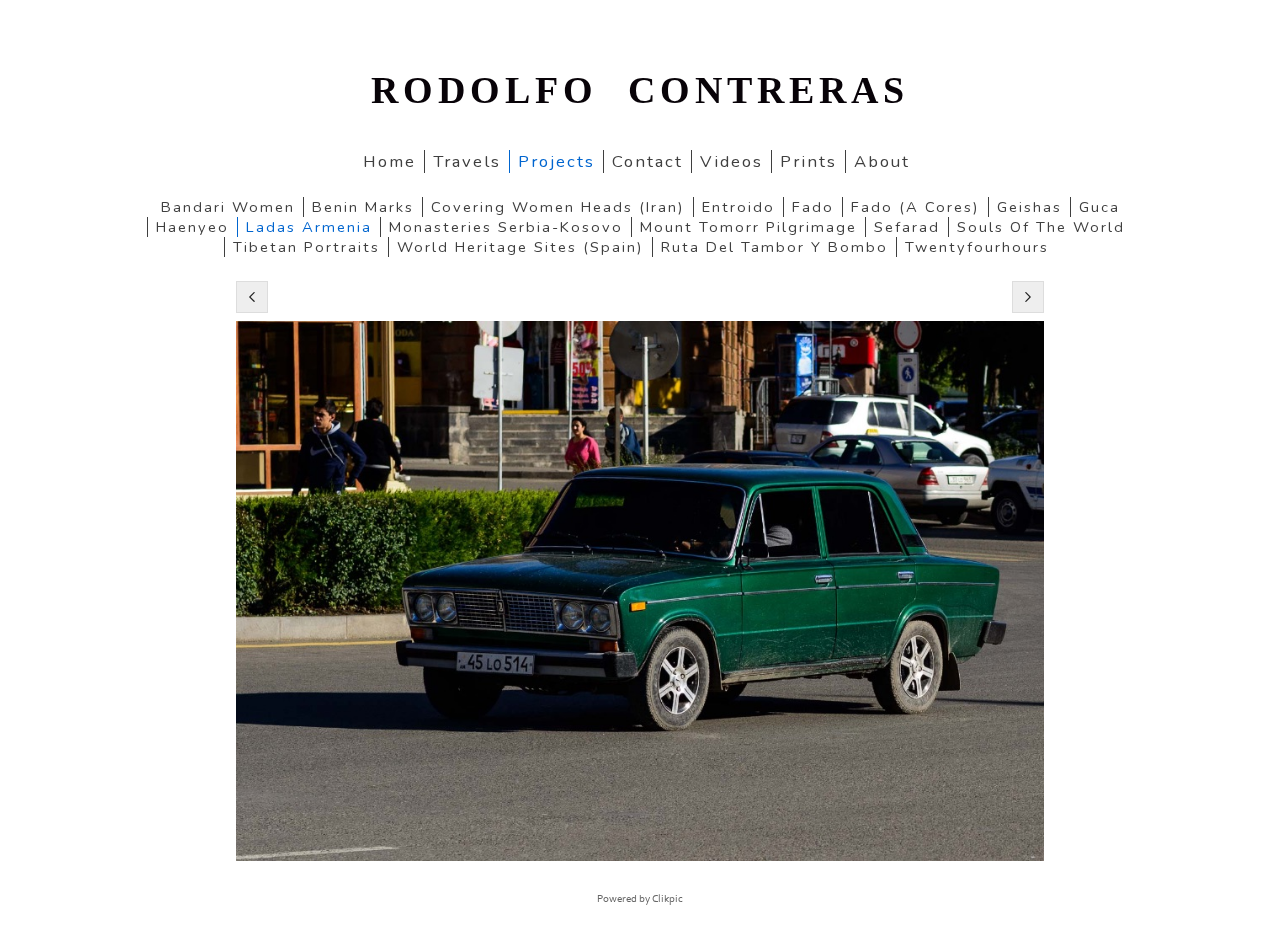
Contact (647, 161)
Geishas (1029, 207)
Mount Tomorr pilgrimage (748, 227)
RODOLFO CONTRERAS (640, 90)
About (882, 161)
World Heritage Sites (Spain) (520, 247)
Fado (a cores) (915, 207)
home (389, 161)
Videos (731, 161)
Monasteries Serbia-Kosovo (506, 227)
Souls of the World (1041, 227)
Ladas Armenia (309, 227)
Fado (813, 207)
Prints (808, 161)
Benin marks (363, 207)
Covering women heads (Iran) (558, 207)
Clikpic (667, 899)
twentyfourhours (977, 247)
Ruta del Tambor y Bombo (774, 247)
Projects (556, 161)
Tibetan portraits (306, 247)
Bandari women (228, 207)
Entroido (738, 207)
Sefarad (907, 227)
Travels (467, 161)
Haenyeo (192, 227)
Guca (1099, 207)
